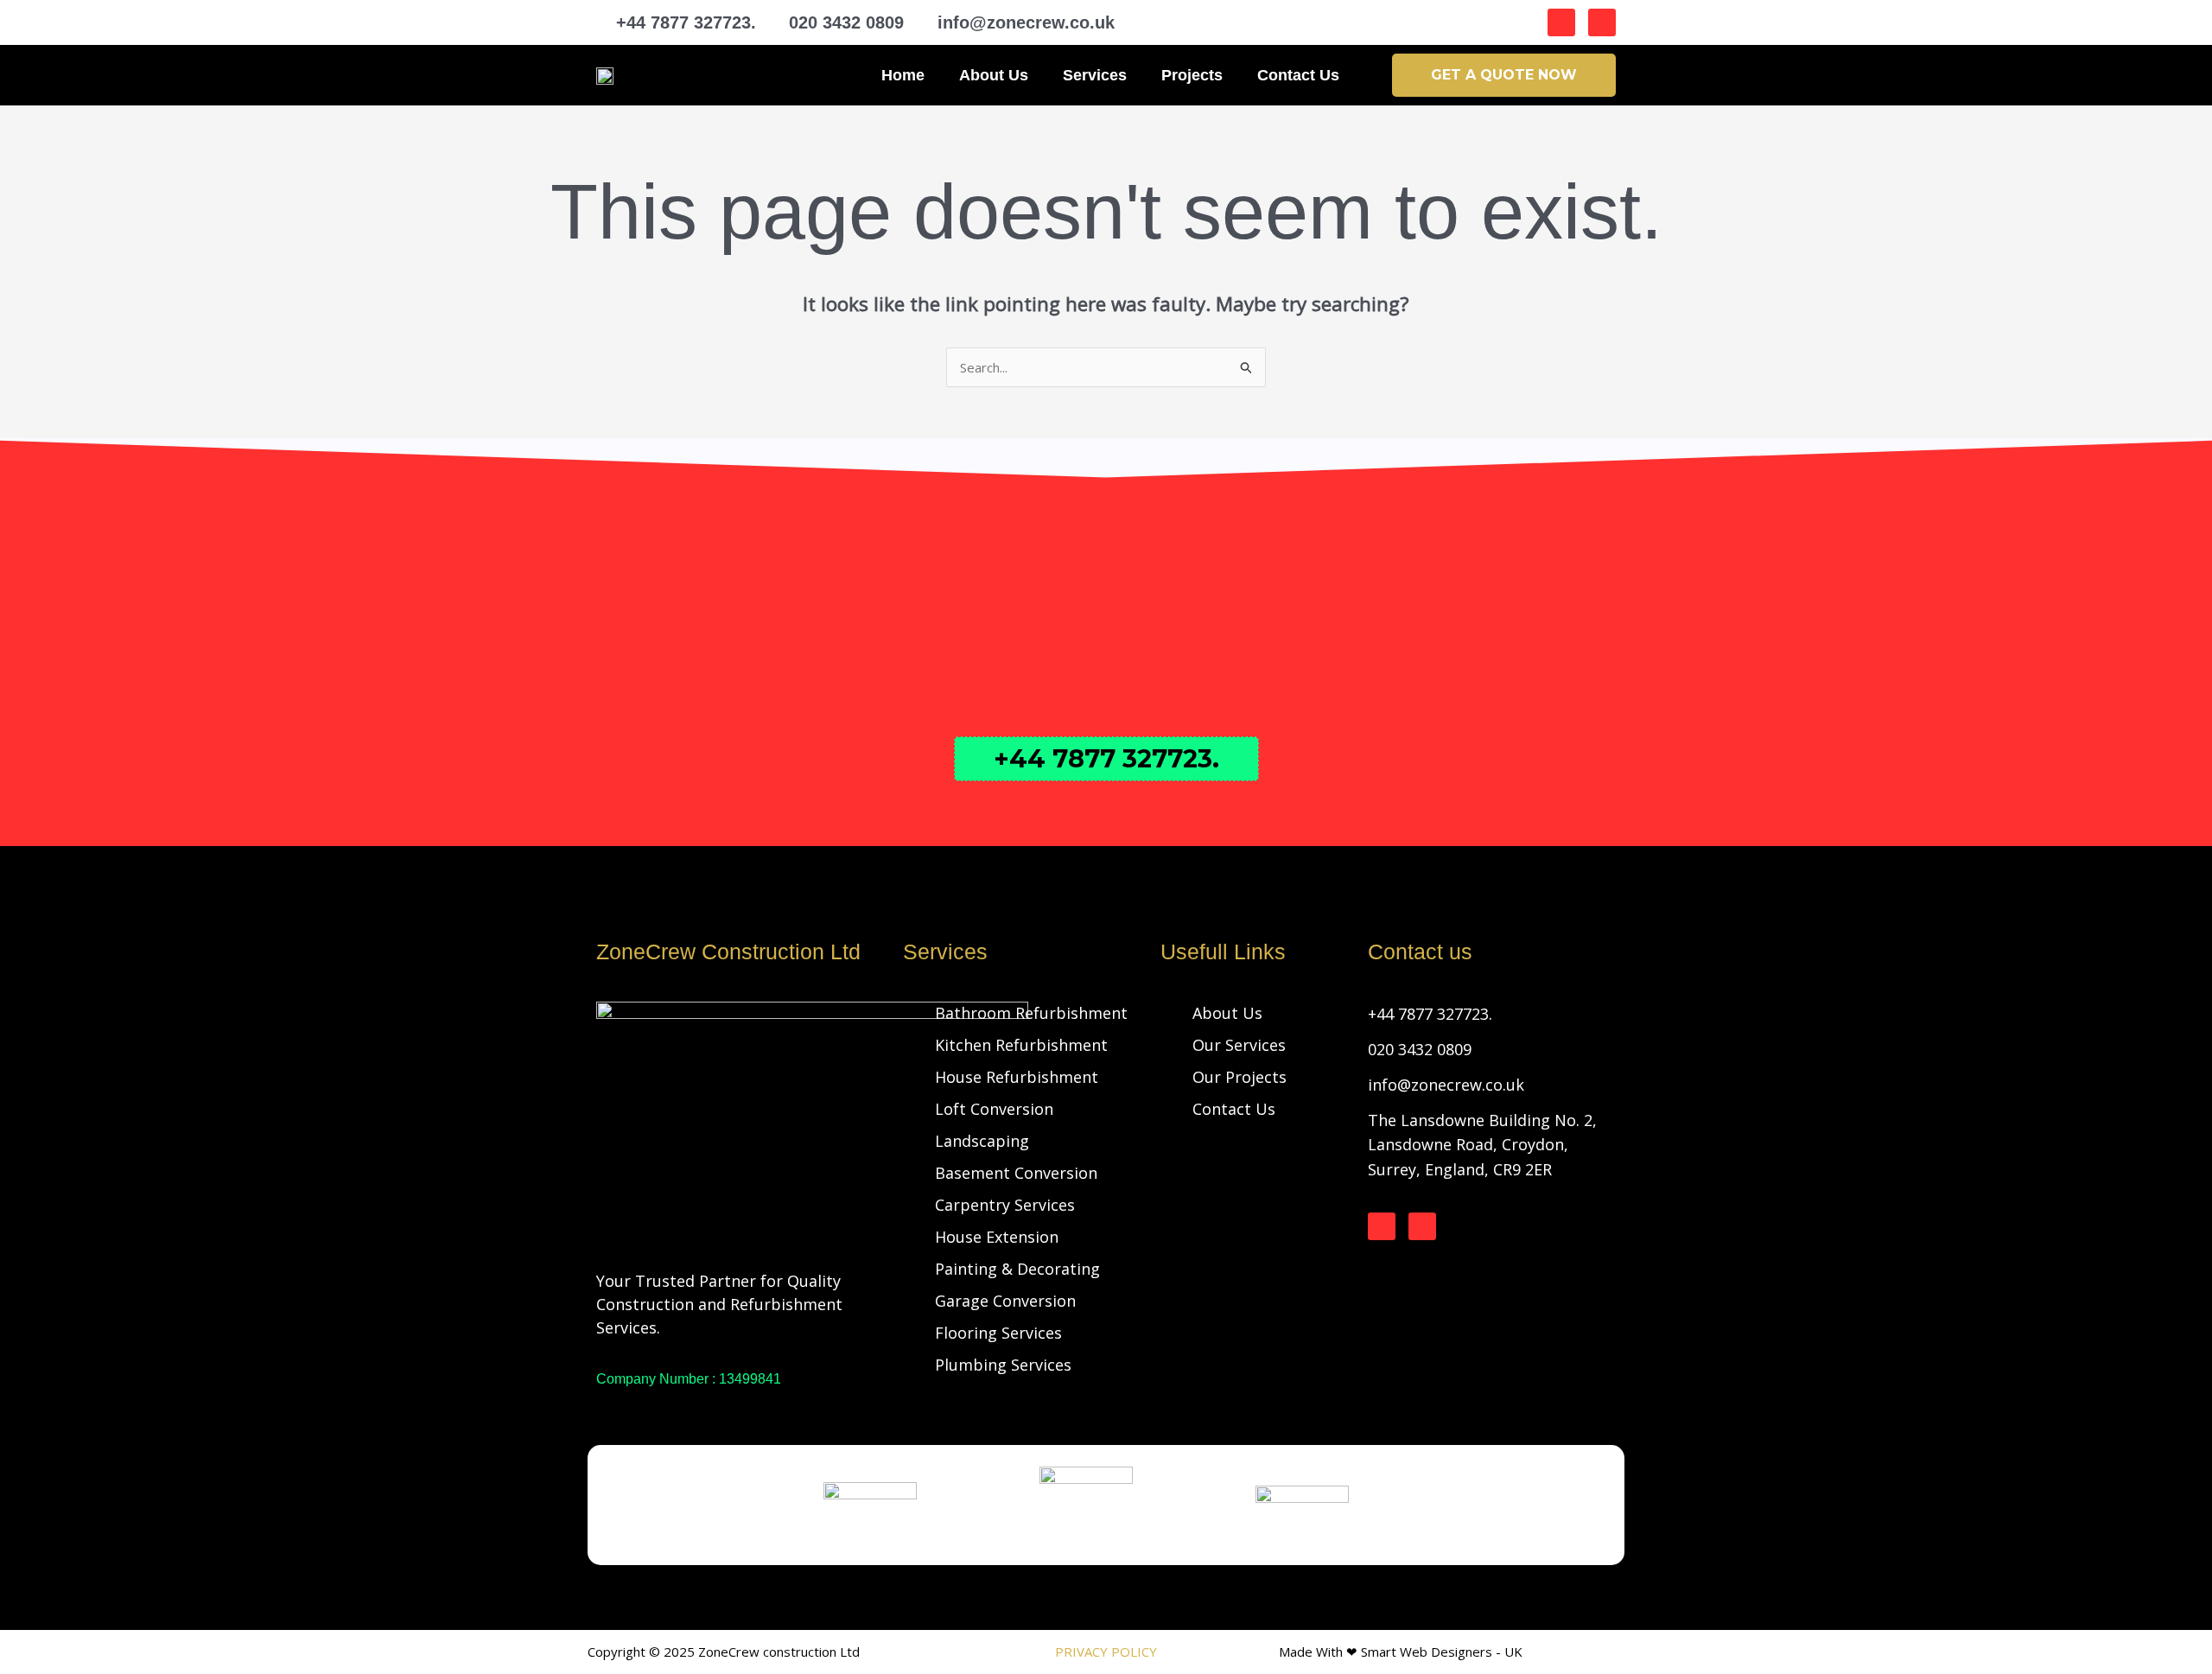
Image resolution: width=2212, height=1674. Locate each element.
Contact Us (1298, 75)
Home (903, 75)
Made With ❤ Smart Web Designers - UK (1401, 1652)
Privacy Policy (1106, 1652)
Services (1095, 75)
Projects (1192, 75)
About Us (994, 75)
